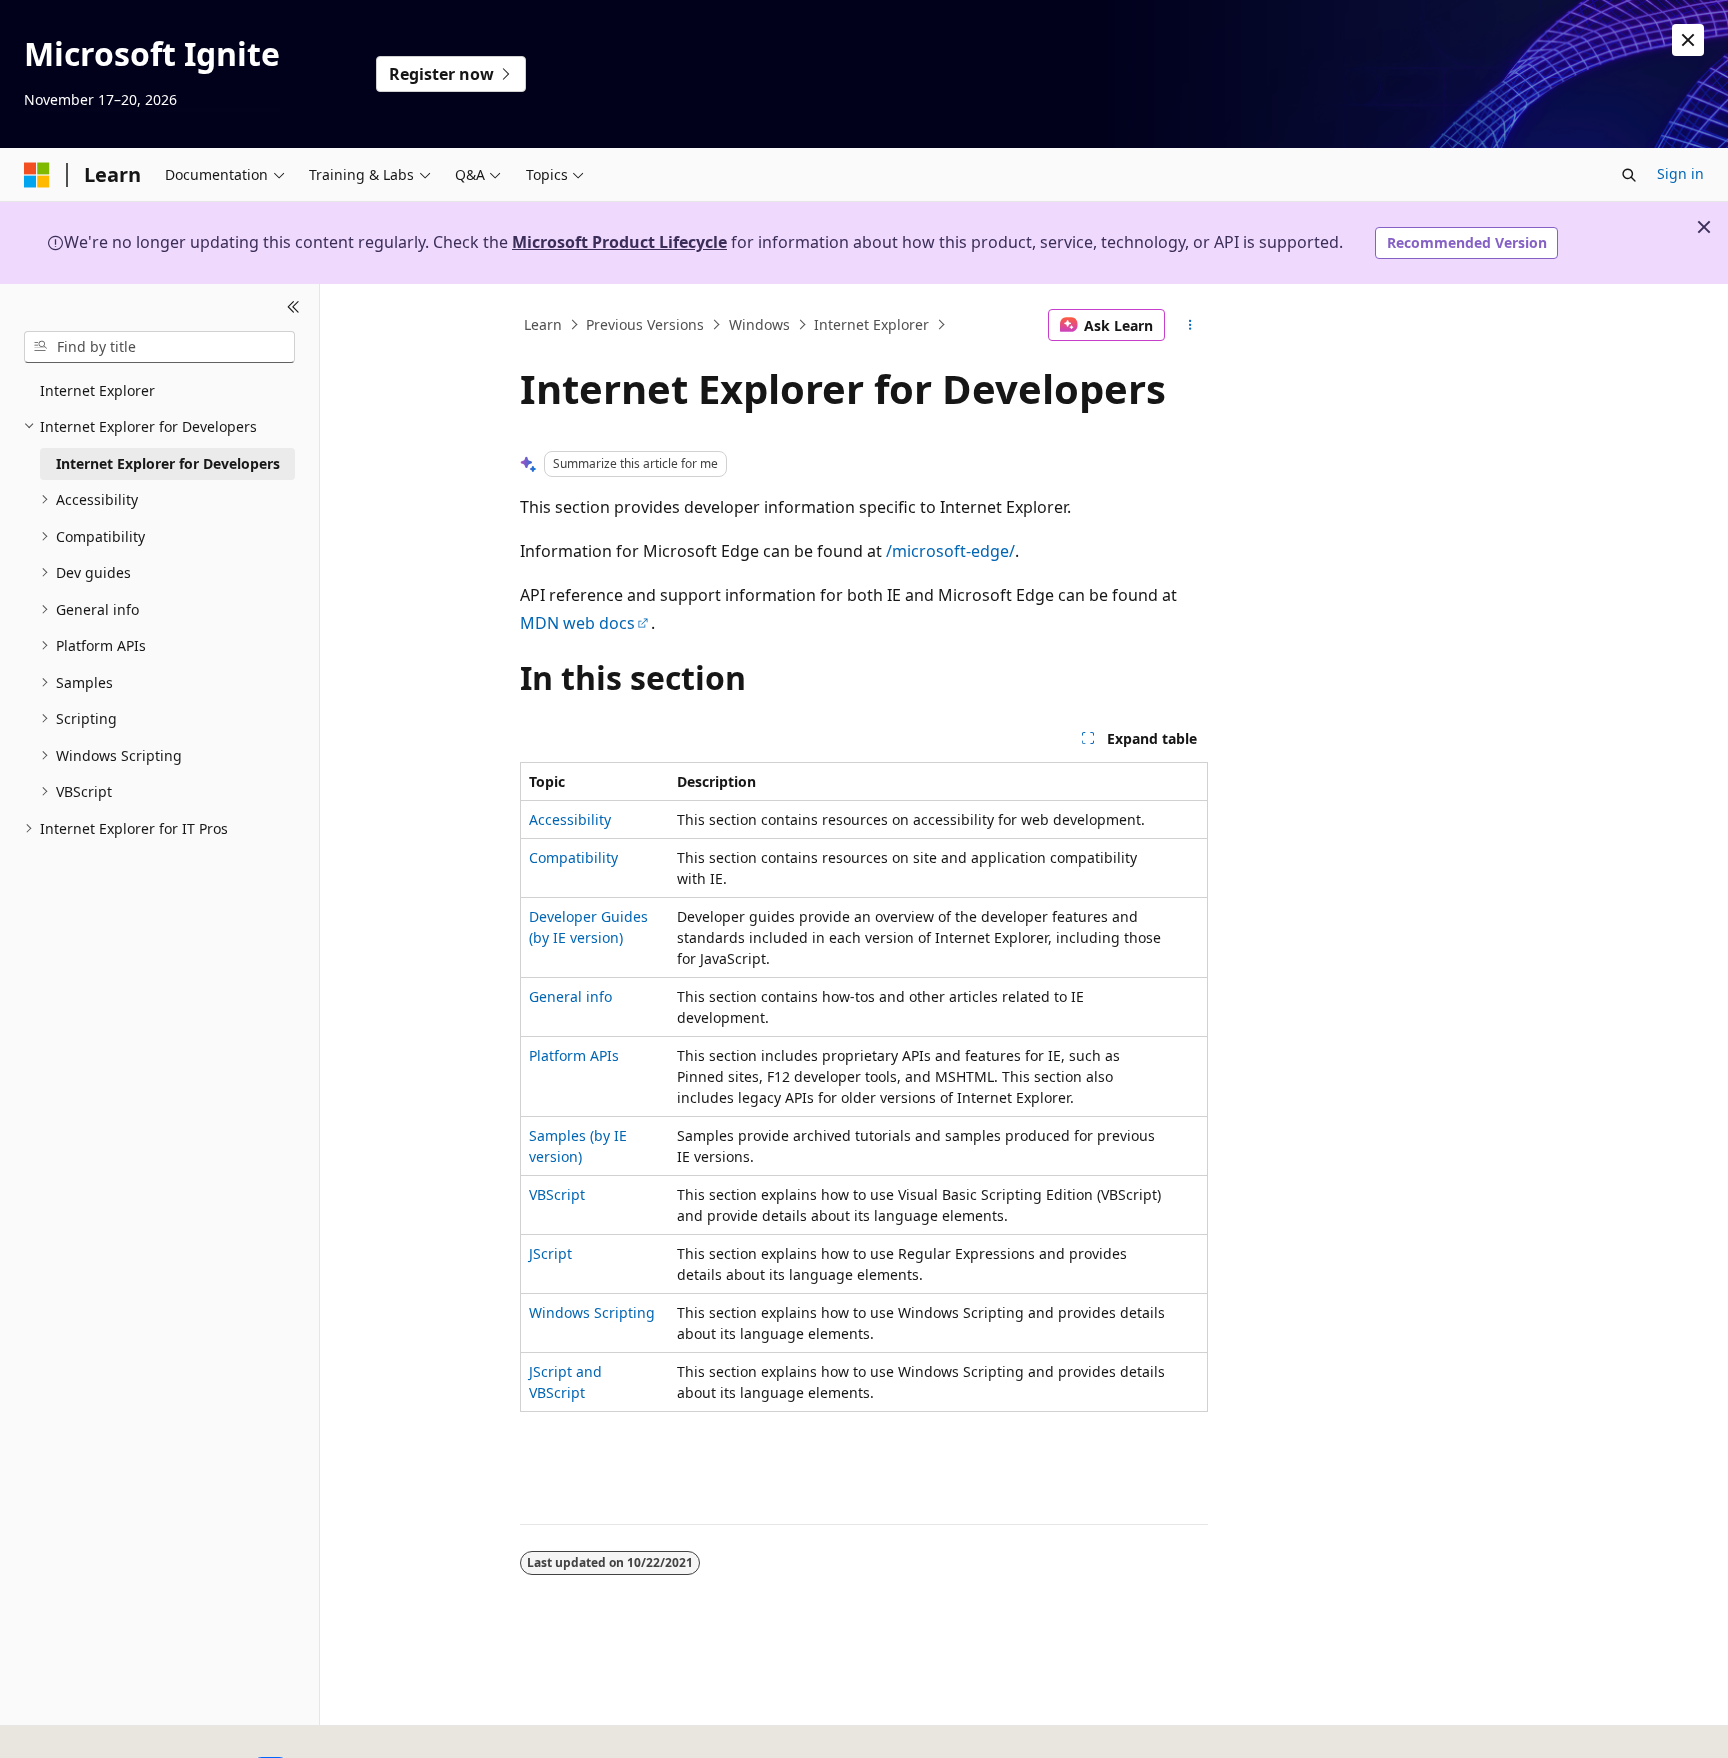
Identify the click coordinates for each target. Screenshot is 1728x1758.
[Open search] (1629, 175)
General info (570, 996)
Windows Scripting (592, 1312)
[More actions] (1190, 325)
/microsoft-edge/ (950, 551)
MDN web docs (577, 623)
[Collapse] (293, 308)
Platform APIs (574, 1055)
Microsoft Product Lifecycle (619, 242)
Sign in (1680, 173)
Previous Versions (645, 324)
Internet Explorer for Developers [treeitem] (168, 463)
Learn (543, 324)
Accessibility (570, 819)
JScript (550, 1253)
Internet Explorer (871, 324)
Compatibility (573, 857)
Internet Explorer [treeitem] (97, 390)
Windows (759, 324)
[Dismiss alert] (1688, 40)
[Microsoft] (37, 175)
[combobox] (159, 347)
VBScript (557, 1194)
